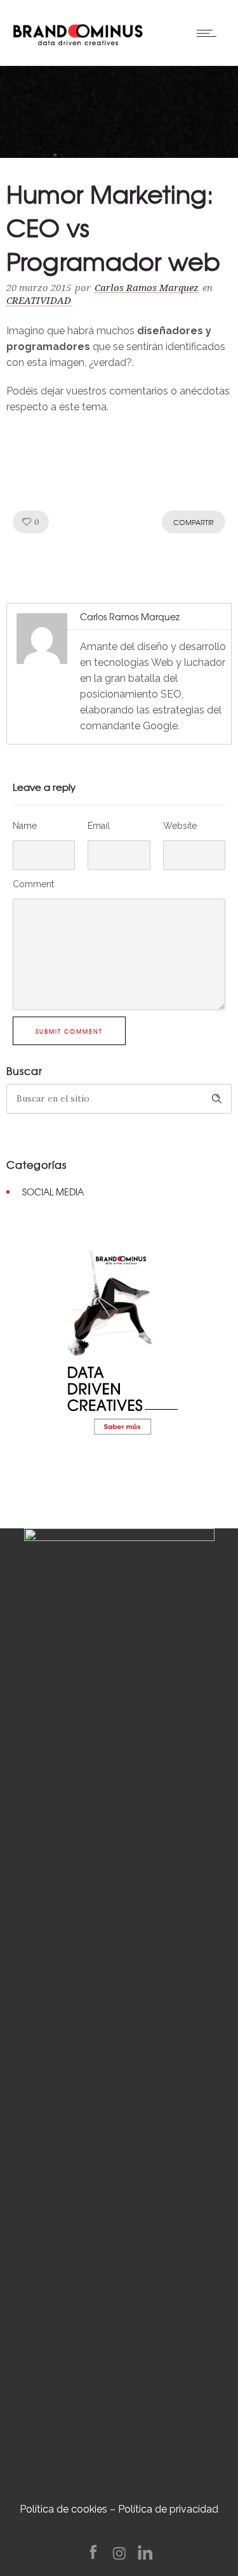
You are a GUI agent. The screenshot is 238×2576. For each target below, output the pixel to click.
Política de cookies (63, 2509)
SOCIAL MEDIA (53, 1192)
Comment (33, 884)
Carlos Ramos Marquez (147, 288)
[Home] (78, 32)
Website (180, 826)
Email (99, 826)
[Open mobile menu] (209, 33)
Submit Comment (69, 1031)
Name (25, 826)
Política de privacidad (168, 2509)
